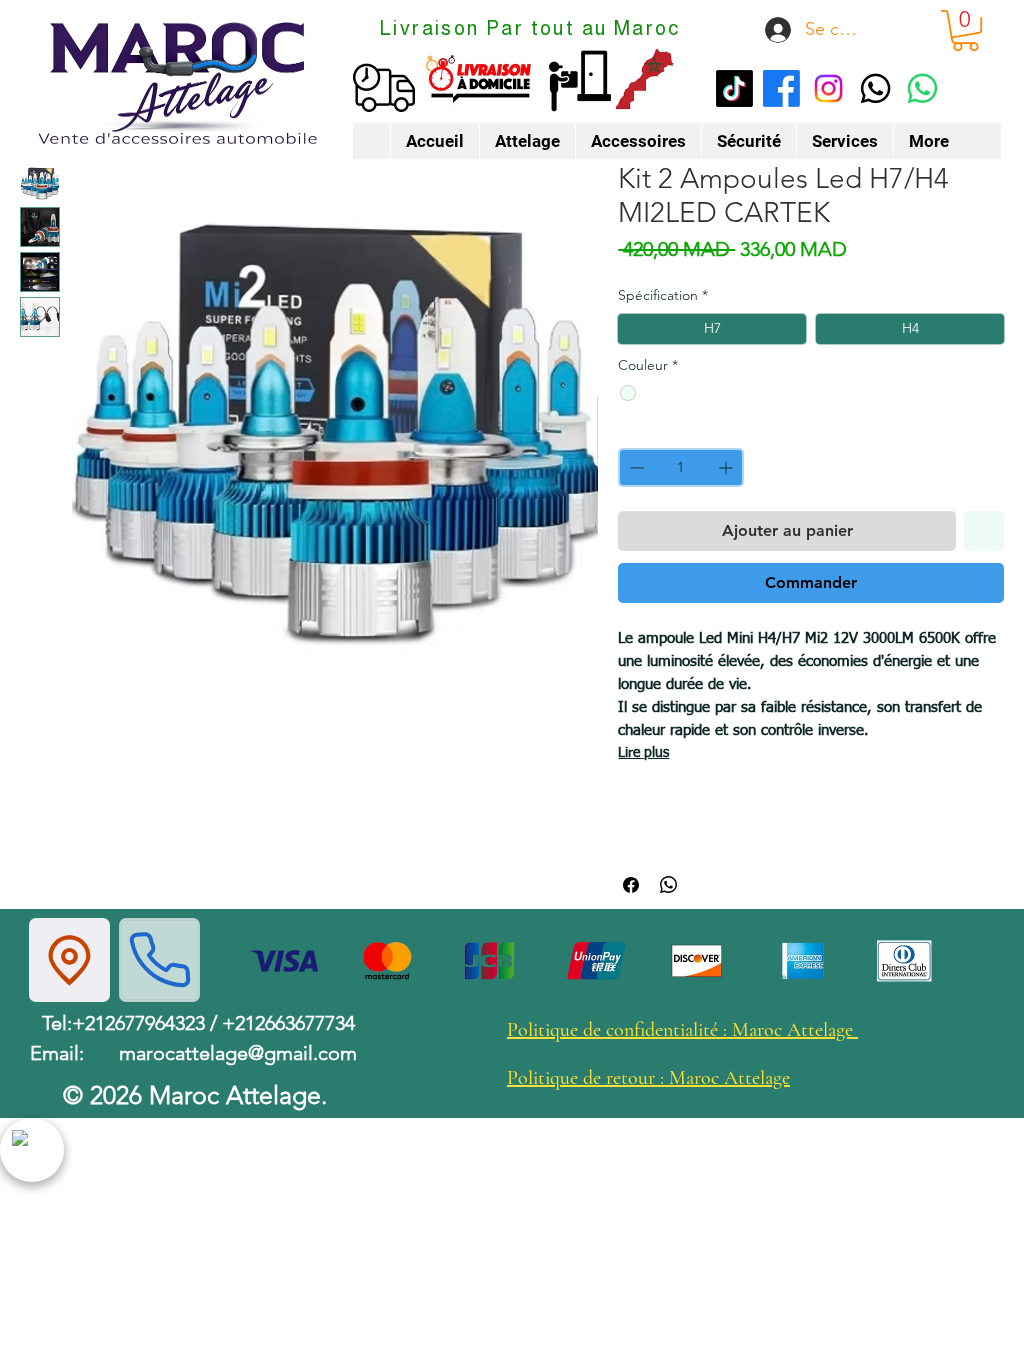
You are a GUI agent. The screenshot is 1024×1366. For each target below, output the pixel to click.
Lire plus (643, 753)
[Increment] (727, 467)
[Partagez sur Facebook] (631, 885)
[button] (965, 30)
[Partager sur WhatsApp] (669, 885)
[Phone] (159, 960)
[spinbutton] (680, 467)
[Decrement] (634, 467)
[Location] (69, 960)
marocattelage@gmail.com (238, 1053)
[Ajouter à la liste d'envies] (984, 531)
